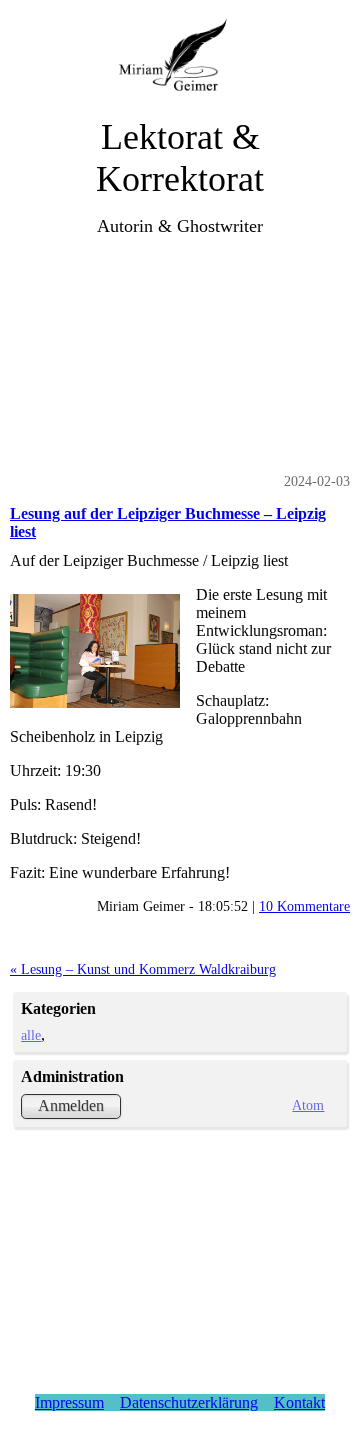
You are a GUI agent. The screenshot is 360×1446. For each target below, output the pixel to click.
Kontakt (299, 1402)
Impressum (69, 1402)
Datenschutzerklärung (189, 1402)
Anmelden (71, 1105)
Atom (308, 1105)
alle (31, 1035)
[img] (180, 57)
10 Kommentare (304, 906)
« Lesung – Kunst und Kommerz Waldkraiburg (143, 969)
